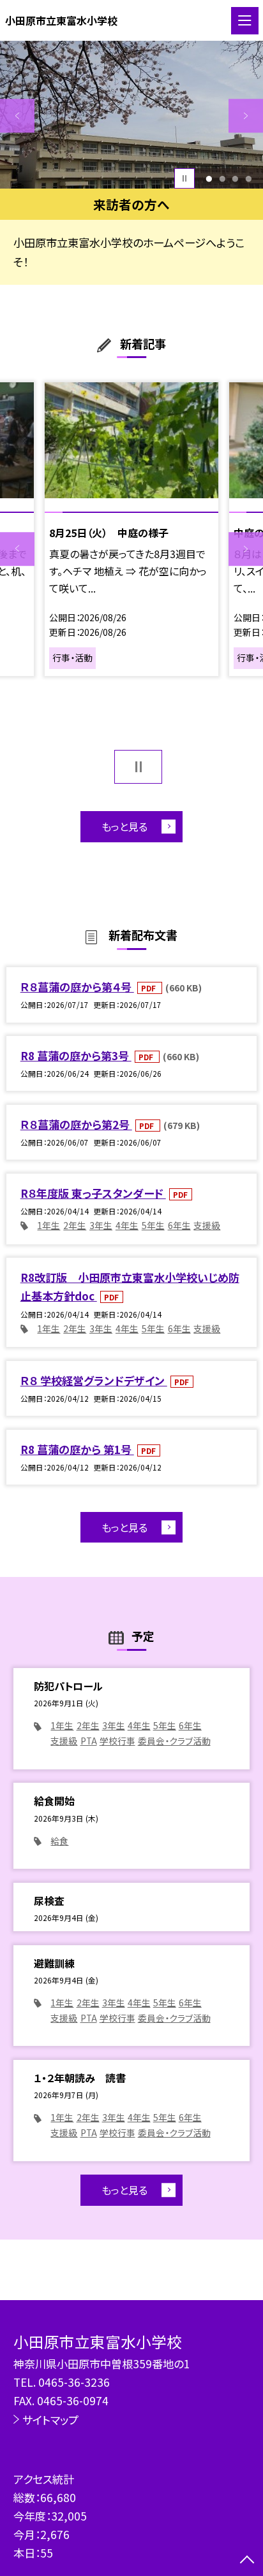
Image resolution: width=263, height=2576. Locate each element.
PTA (89, 1741)
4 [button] (248, 179)
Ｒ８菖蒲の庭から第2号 (76, 1124)
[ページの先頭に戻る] (247, 2561)
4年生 (127, 1225)
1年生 (49, 1225)
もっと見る (124, 826)
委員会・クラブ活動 (174, 1741)
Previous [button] (17, 116)
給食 (59, 1841)
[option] (131, 115)
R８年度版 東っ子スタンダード (93, 1193)
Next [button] (246, 116)
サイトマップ (50, 2420)
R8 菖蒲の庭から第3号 (76, 1055)
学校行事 (117, 1741)
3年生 (101, 1225)
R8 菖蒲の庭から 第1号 (77, 1449)
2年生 (75, 1225)
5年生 (153, 1225)
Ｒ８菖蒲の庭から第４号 (77, 987)
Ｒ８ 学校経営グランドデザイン (94, 1380)
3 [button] (236, 179)
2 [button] (222, 179)
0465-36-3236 (74, 2382)
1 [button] (209, 179)
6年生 (179, 1225)
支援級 (207, 1225)
